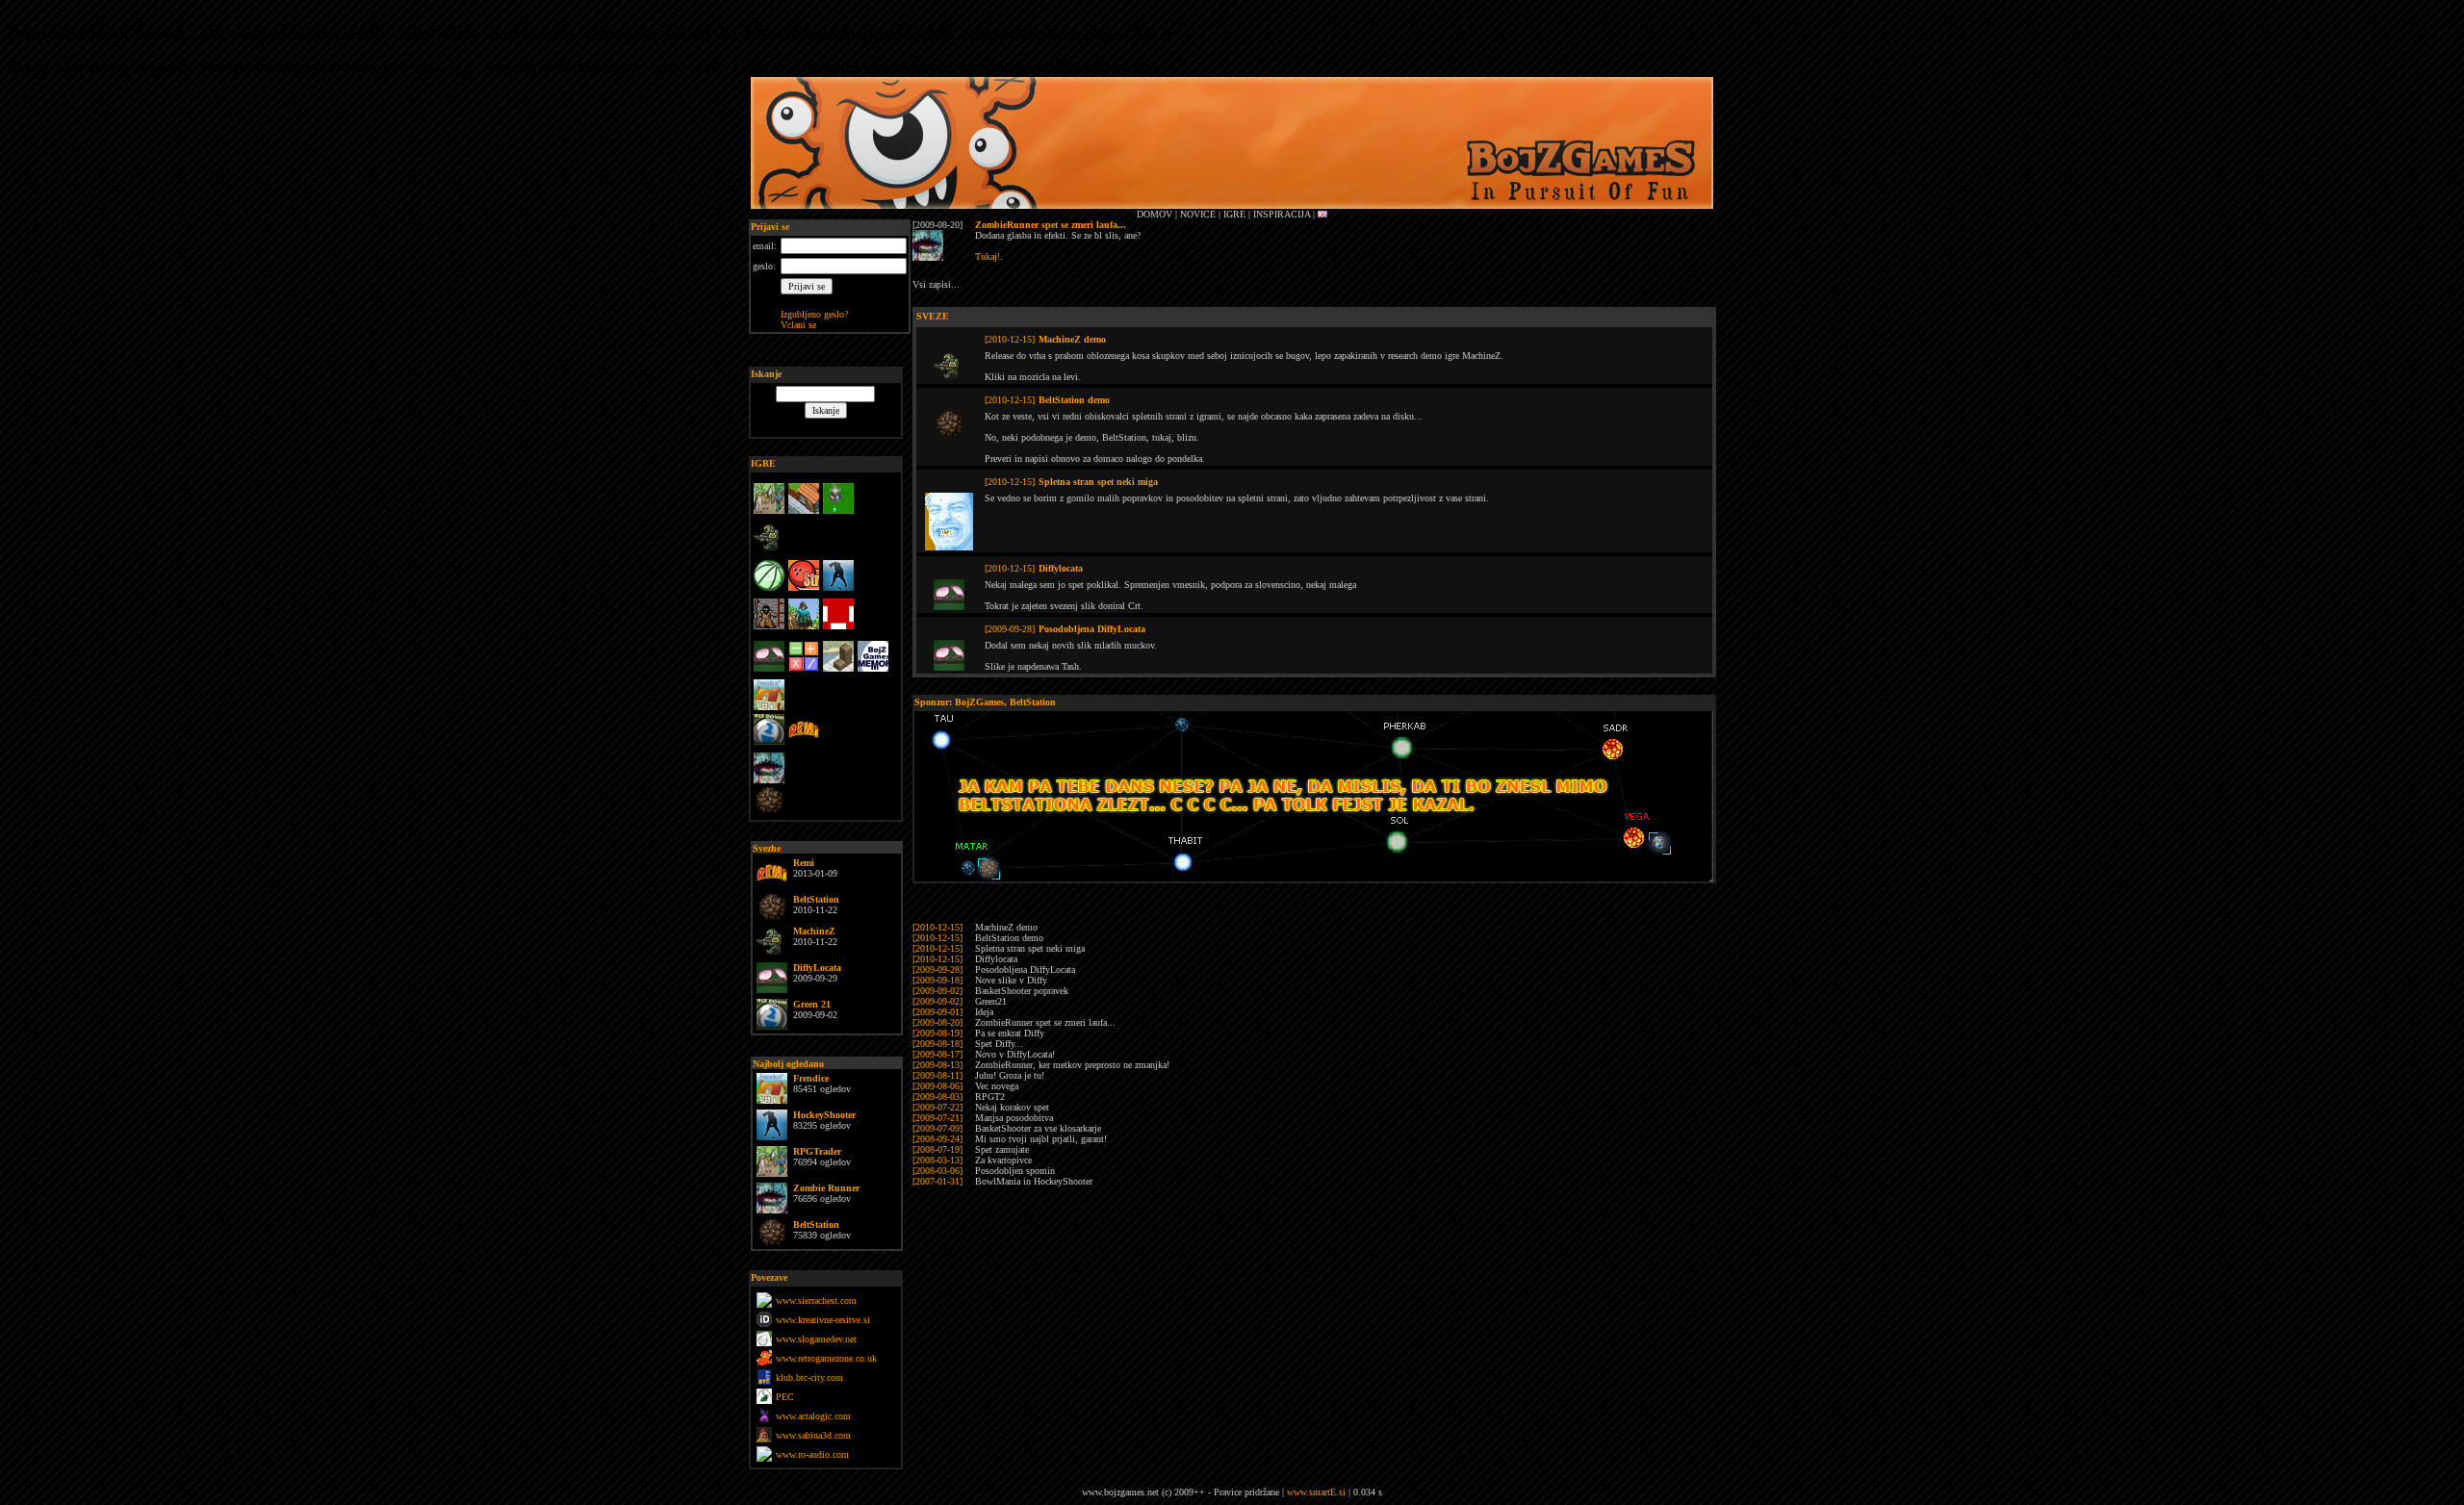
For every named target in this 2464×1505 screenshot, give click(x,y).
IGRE (763, 463)
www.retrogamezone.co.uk (826, 1358)
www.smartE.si (1316, 1492)
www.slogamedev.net (816, 1339)
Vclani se (798, 325)
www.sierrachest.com (816, 1301)
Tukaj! (988, 256)
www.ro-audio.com (812, 1454)
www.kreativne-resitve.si (823, 1320)
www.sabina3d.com (813, 1435)
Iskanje (766, 374)
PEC (785, 1397)
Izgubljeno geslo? (814, 314)
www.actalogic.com (813, 1416)
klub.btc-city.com (809, 1377)
